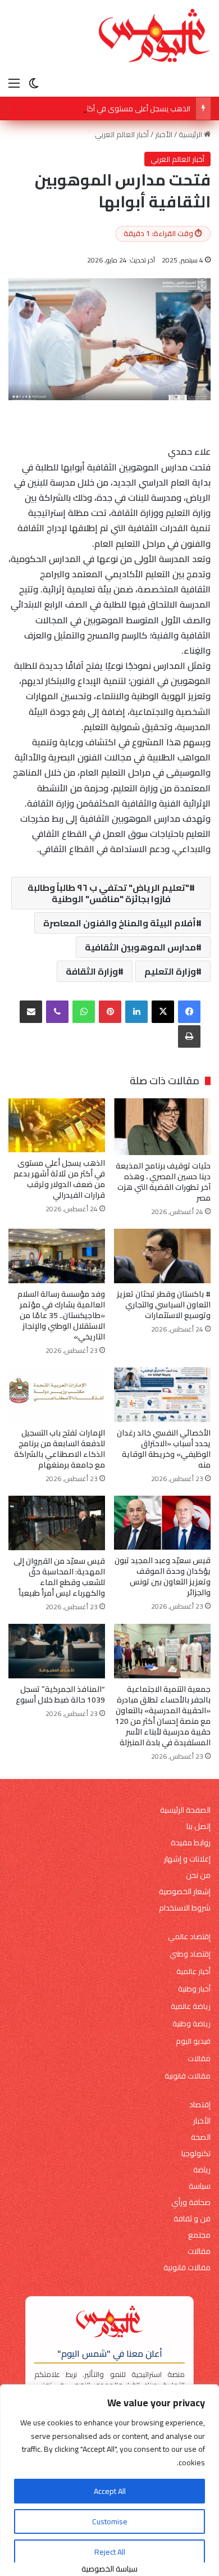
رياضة (202, 2170)
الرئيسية (191, 134)
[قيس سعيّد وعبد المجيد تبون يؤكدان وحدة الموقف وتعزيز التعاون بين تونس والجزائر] (162, 1523)
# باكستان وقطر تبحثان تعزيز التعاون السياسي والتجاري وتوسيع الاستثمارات (164, 1305)
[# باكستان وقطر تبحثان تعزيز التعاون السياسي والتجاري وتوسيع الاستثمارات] (162, 1256)
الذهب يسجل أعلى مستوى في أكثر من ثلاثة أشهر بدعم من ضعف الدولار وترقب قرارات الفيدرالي (59, 1179)
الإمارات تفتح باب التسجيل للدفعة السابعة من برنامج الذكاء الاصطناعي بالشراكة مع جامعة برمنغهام (60, 1449)
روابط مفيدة (191, 1843)
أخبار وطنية (194, 1989)
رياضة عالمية (191, 2006)
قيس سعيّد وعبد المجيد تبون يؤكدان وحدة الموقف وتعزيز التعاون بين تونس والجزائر (163, 1576)
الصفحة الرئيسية (185, 1810)
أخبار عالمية (193, 1971)
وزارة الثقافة (92, 971)
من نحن (198, 1875)
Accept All (110, 2491)
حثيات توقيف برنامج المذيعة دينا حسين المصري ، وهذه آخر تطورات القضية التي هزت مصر (163, 1182)
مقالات (199, 2059)
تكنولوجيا (196, 2154)
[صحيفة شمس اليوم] (154, 36)
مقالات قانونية (188, 2076)
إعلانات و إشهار (187, 1859)
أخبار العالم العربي (122, 134)
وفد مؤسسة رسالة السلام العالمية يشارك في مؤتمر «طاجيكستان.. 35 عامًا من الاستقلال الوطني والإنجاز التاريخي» (61, 1315)
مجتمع (199, 2235)
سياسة (200, 2186)
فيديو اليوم (193, 2041)
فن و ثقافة (192, 2219)
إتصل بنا (199, 1826)
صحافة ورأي (191, 2202)
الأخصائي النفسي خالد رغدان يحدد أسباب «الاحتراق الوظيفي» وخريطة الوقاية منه (164, 1449)
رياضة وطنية (191, 2024)
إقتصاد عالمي (189, 1937)
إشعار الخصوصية (185, 1892)
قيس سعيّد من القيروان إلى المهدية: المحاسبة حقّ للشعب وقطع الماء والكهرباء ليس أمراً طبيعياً (59, 1577)
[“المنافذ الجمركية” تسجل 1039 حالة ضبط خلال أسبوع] (57, 1651)
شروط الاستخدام (185, 1908)
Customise (110, 2521)
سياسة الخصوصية (109, 2569)
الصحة (201, 2137)
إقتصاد (200, 2105)
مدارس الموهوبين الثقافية (140, 947)
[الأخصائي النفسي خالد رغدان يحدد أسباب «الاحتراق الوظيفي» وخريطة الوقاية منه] (162, 1395)
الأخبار (164, 134)
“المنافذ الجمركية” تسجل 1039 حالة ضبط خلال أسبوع (60, 1694)
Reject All (110, 2552)
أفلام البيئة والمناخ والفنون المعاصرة (120, 923)
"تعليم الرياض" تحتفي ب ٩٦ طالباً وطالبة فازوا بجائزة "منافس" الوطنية (108, 893)
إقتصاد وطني (190, 1954)
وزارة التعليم (170, 971)
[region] (109, 2480)
